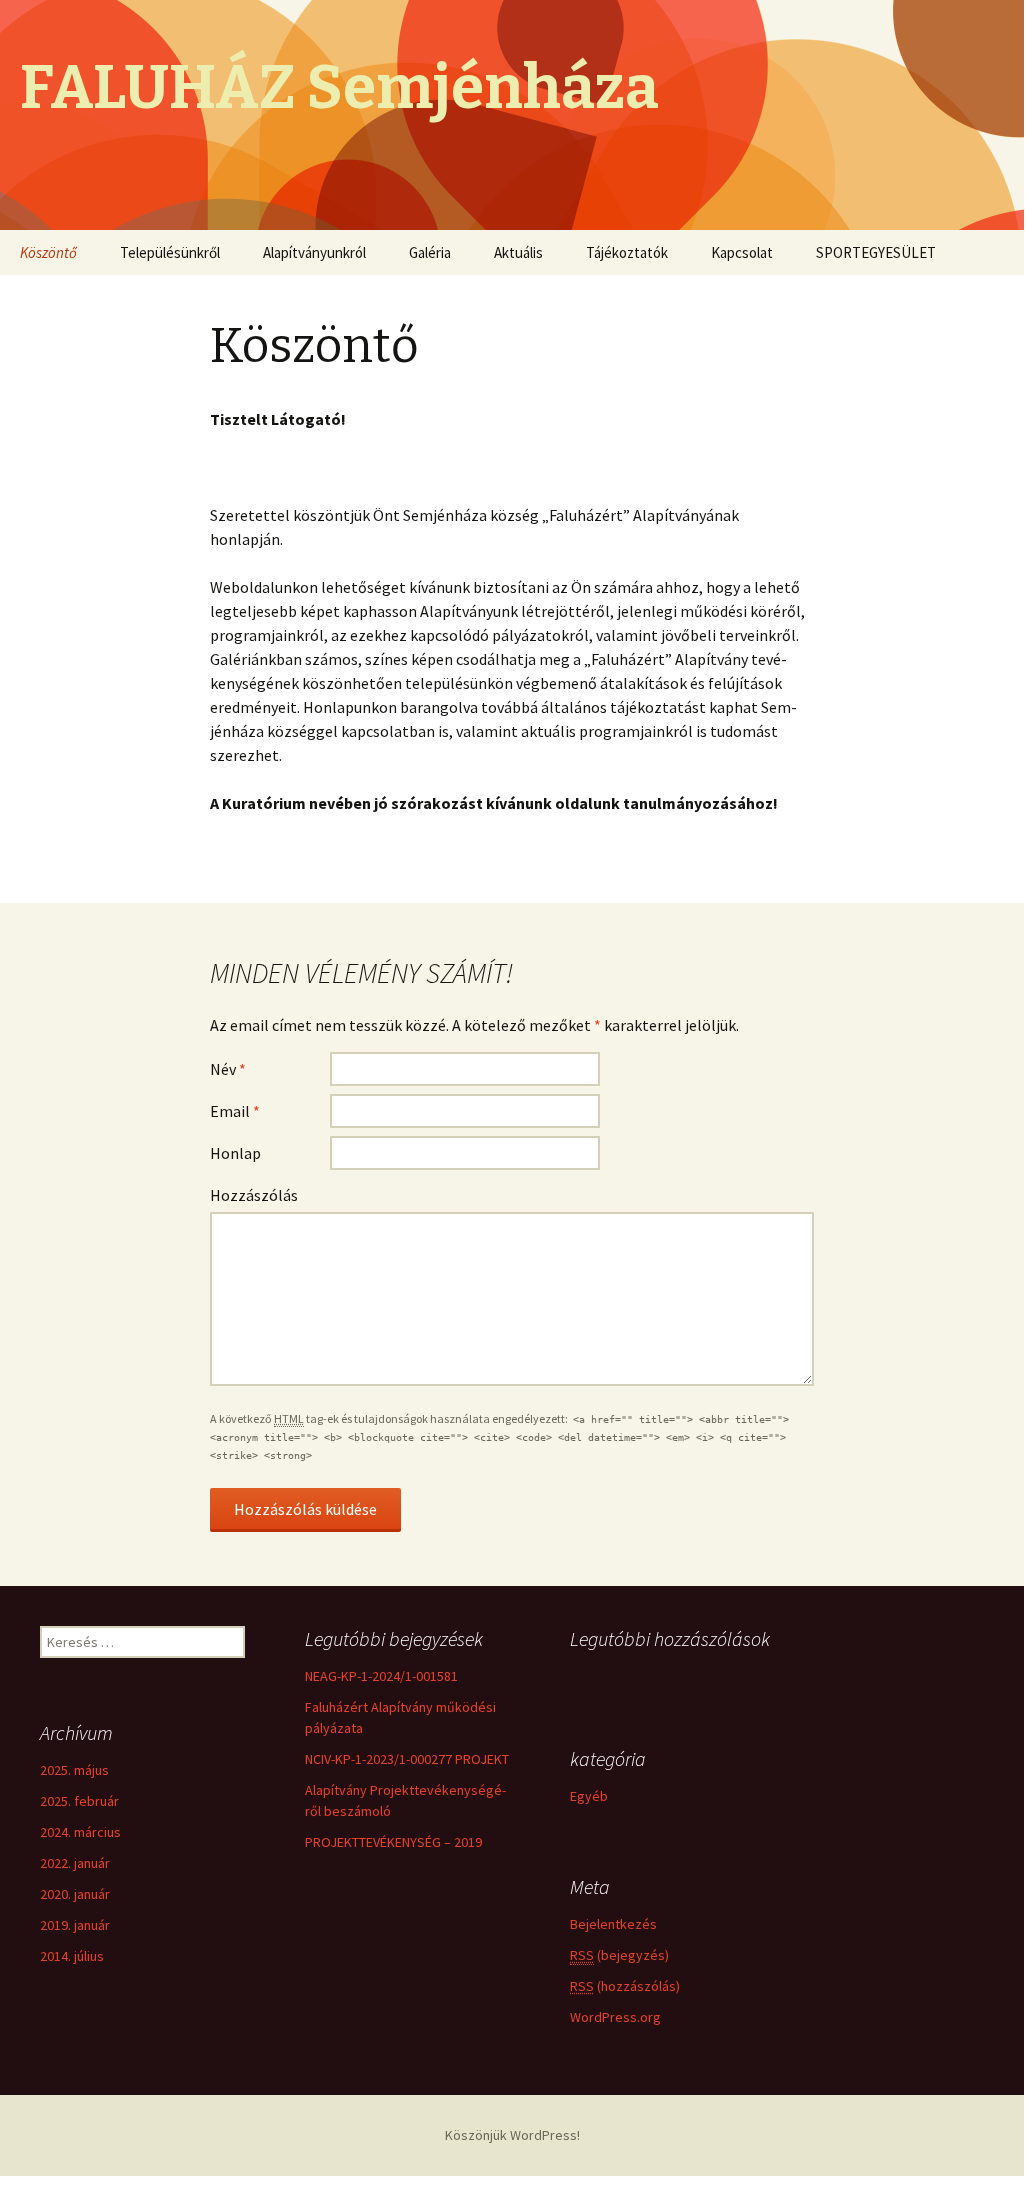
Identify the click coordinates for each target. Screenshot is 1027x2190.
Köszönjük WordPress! (512, 2135)
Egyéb (589, 1796)
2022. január (75, 1863)
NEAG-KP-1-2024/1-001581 (381, 1676)
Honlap (235, 1153)
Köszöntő (48, 252)
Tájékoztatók (627, 252)
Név (228, 1069)
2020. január (75, 1894)
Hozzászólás (254, 1195)
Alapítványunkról (314, 252)
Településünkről (170, 252)
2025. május (74, 1770)
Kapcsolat (742, 252)
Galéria (430, 252)
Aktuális (518, 252)
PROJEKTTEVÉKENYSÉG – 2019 (393, 1842)
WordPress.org (615, 2017)
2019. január (75, 1925)
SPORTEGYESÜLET (876, 252)
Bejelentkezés (613, 1924)
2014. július (72, 1956)
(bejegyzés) (619, 1955)
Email (235, 1111)
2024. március (80, 1832)
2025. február (79, 1801)
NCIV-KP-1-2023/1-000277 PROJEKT (407, 1759)
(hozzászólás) (625, 1986)
